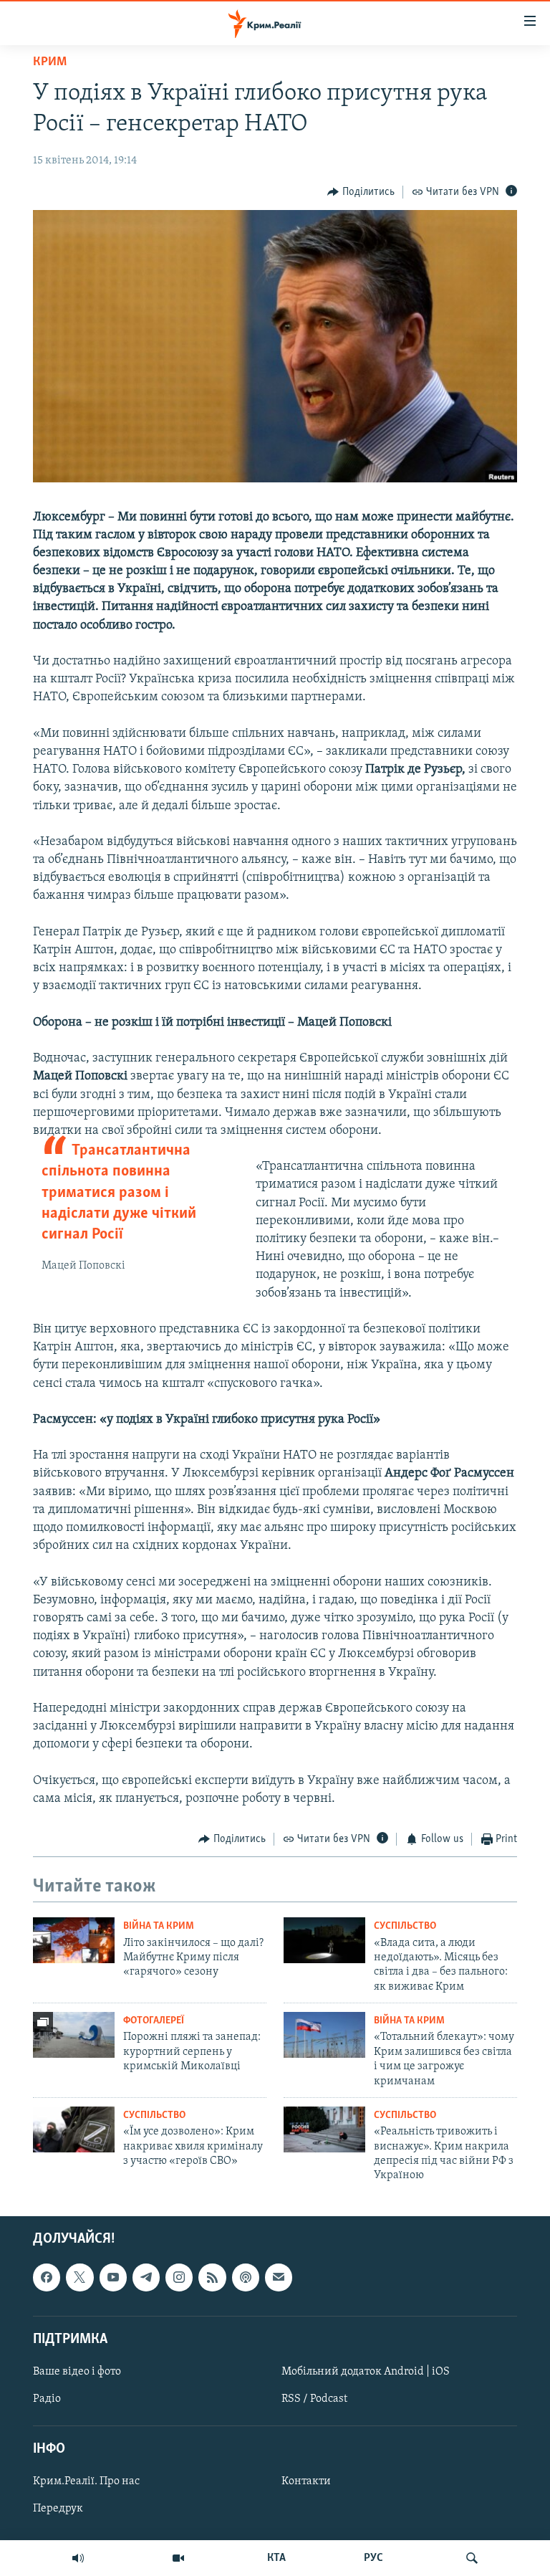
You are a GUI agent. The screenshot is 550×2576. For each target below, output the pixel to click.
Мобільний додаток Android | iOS (366, 2372)
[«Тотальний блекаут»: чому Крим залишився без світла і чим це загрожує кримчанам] (324, 2035)
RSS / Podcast (314, 2399)
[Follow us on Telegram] (146, 2277)
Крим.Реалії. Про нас (86, 2481)
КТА (276, 2558)
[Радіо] (78, 2558)
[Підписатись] (279, 2277)
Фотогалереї (154, 2021)
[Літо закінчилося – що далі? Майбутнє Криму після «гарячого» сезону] (74, 1940)
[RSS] (212, 2277)
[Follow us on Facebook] (47, 2277)
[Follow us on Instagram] (179, 2277)
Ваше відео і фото (77, 2372)
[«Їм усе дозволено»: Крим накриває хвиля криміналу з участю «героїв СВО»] (74, 2129)
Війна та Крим (159, 1926)
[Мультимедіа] (178, 2558)
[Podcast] (246, 2277)
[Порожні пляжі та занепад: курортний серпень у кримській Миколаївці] (74, 2035)
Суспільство (405, 1926)
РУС (373, 2558)
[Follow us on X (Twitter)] (79, 2277)
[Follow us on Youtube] (113, 2277)
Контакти (306, 2481)
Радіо (47, 2399)
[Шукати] (472, 2558)
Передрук (58, 2509)
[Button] (361, 192)
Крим (50, 62)
